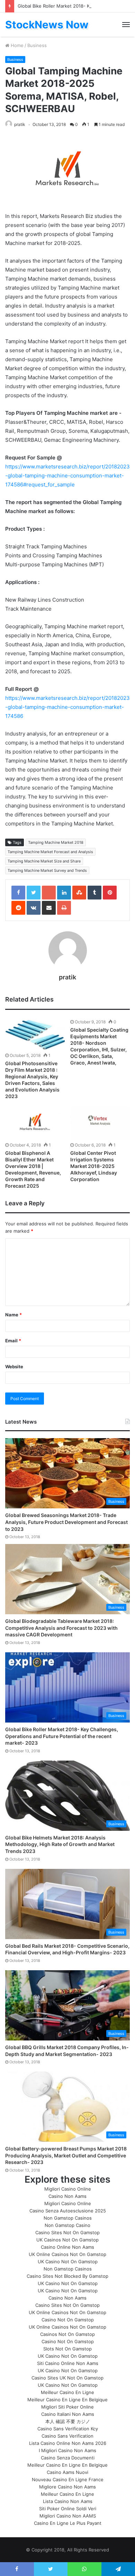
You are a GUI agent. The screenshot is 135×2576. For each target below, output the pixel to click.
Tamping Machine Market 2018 (56, 842)
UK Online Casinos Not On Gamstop (67, 2254)
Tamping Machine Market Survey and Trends (47, 870)
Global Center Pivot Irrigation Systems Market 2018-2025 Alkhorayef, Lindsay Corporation (94, 1166)
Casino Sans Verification (67, 2436)
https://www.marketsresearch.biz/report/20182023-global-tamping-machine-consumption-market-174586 (67, 707)
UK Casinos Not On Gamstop (67, 2240)
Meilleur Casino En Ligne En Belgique (67, 2400)
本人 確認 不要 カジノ (68, 2421)
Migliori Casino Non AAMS (68, 2516)
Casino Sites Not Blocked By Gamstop (67, 2276)
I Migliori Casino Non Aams (67, 2450)
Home (16, 45)
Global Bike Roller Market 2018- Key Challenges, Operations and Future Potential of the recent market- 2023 (62, 1736)
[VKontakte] (34, 908)
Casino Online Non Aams (67, 2247)
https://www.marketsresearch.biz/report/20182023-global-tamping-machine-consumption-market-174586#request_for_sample (67, 476)
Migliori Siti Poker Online (67, 2407)
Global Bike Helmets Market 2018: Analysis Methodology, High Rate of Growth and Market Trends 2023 (60, 1844)
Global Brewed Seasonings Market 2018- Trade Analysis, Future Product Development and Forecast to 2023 (66, 1522)
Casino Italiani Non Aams (68, 2414)
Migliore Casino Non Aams (67, 2487)
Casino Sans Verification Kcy (68, 2429)
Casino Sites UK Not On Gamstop (67, 2378)
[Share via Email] (49, 908)
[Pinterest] (110, 893)
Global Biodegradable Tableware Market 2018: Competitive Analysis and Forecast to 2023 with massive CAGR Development (61, 1628)
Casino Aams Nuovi (67, 2472)
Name (13, 1315)
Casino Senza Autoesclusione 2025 (68, 2211)
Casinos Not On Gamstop (67, 2334)
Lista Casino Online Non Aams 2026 (68, 2443)
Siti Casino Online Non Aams (68, 2363)
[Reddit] (18, 908)
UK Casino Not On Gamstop (68, 2262)
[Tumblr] (94, 893)
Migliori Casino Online (68, 2189)
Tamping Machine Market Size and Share (44, 861)
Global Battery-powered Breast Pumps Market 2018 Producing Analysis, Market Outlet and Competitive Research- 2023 (66, 2155)
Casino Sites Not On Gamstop (67, 2232)
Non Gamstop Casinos (68, 2218)
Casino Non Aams (67, 2196)
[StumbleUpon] (79, 893)
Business (37, 45)
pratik (20, 124)
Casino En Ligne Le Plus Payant (68, 2523)
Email (13, 1341)
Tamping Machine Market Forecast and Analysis (50, 852)
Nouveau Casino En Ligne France (68, 2479)
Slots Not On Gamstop (67, 2349)
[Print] (64, 908)
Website (14, 1367)
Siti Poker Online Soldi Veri (68, 2509)
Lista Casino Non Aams (68, 2501)
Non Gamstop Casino (67, 2225)
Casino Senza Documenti (68, 2458)
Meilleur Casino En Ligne (67, 2392)
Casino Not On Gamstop (68, 2320)
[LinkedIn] (64, 893)
